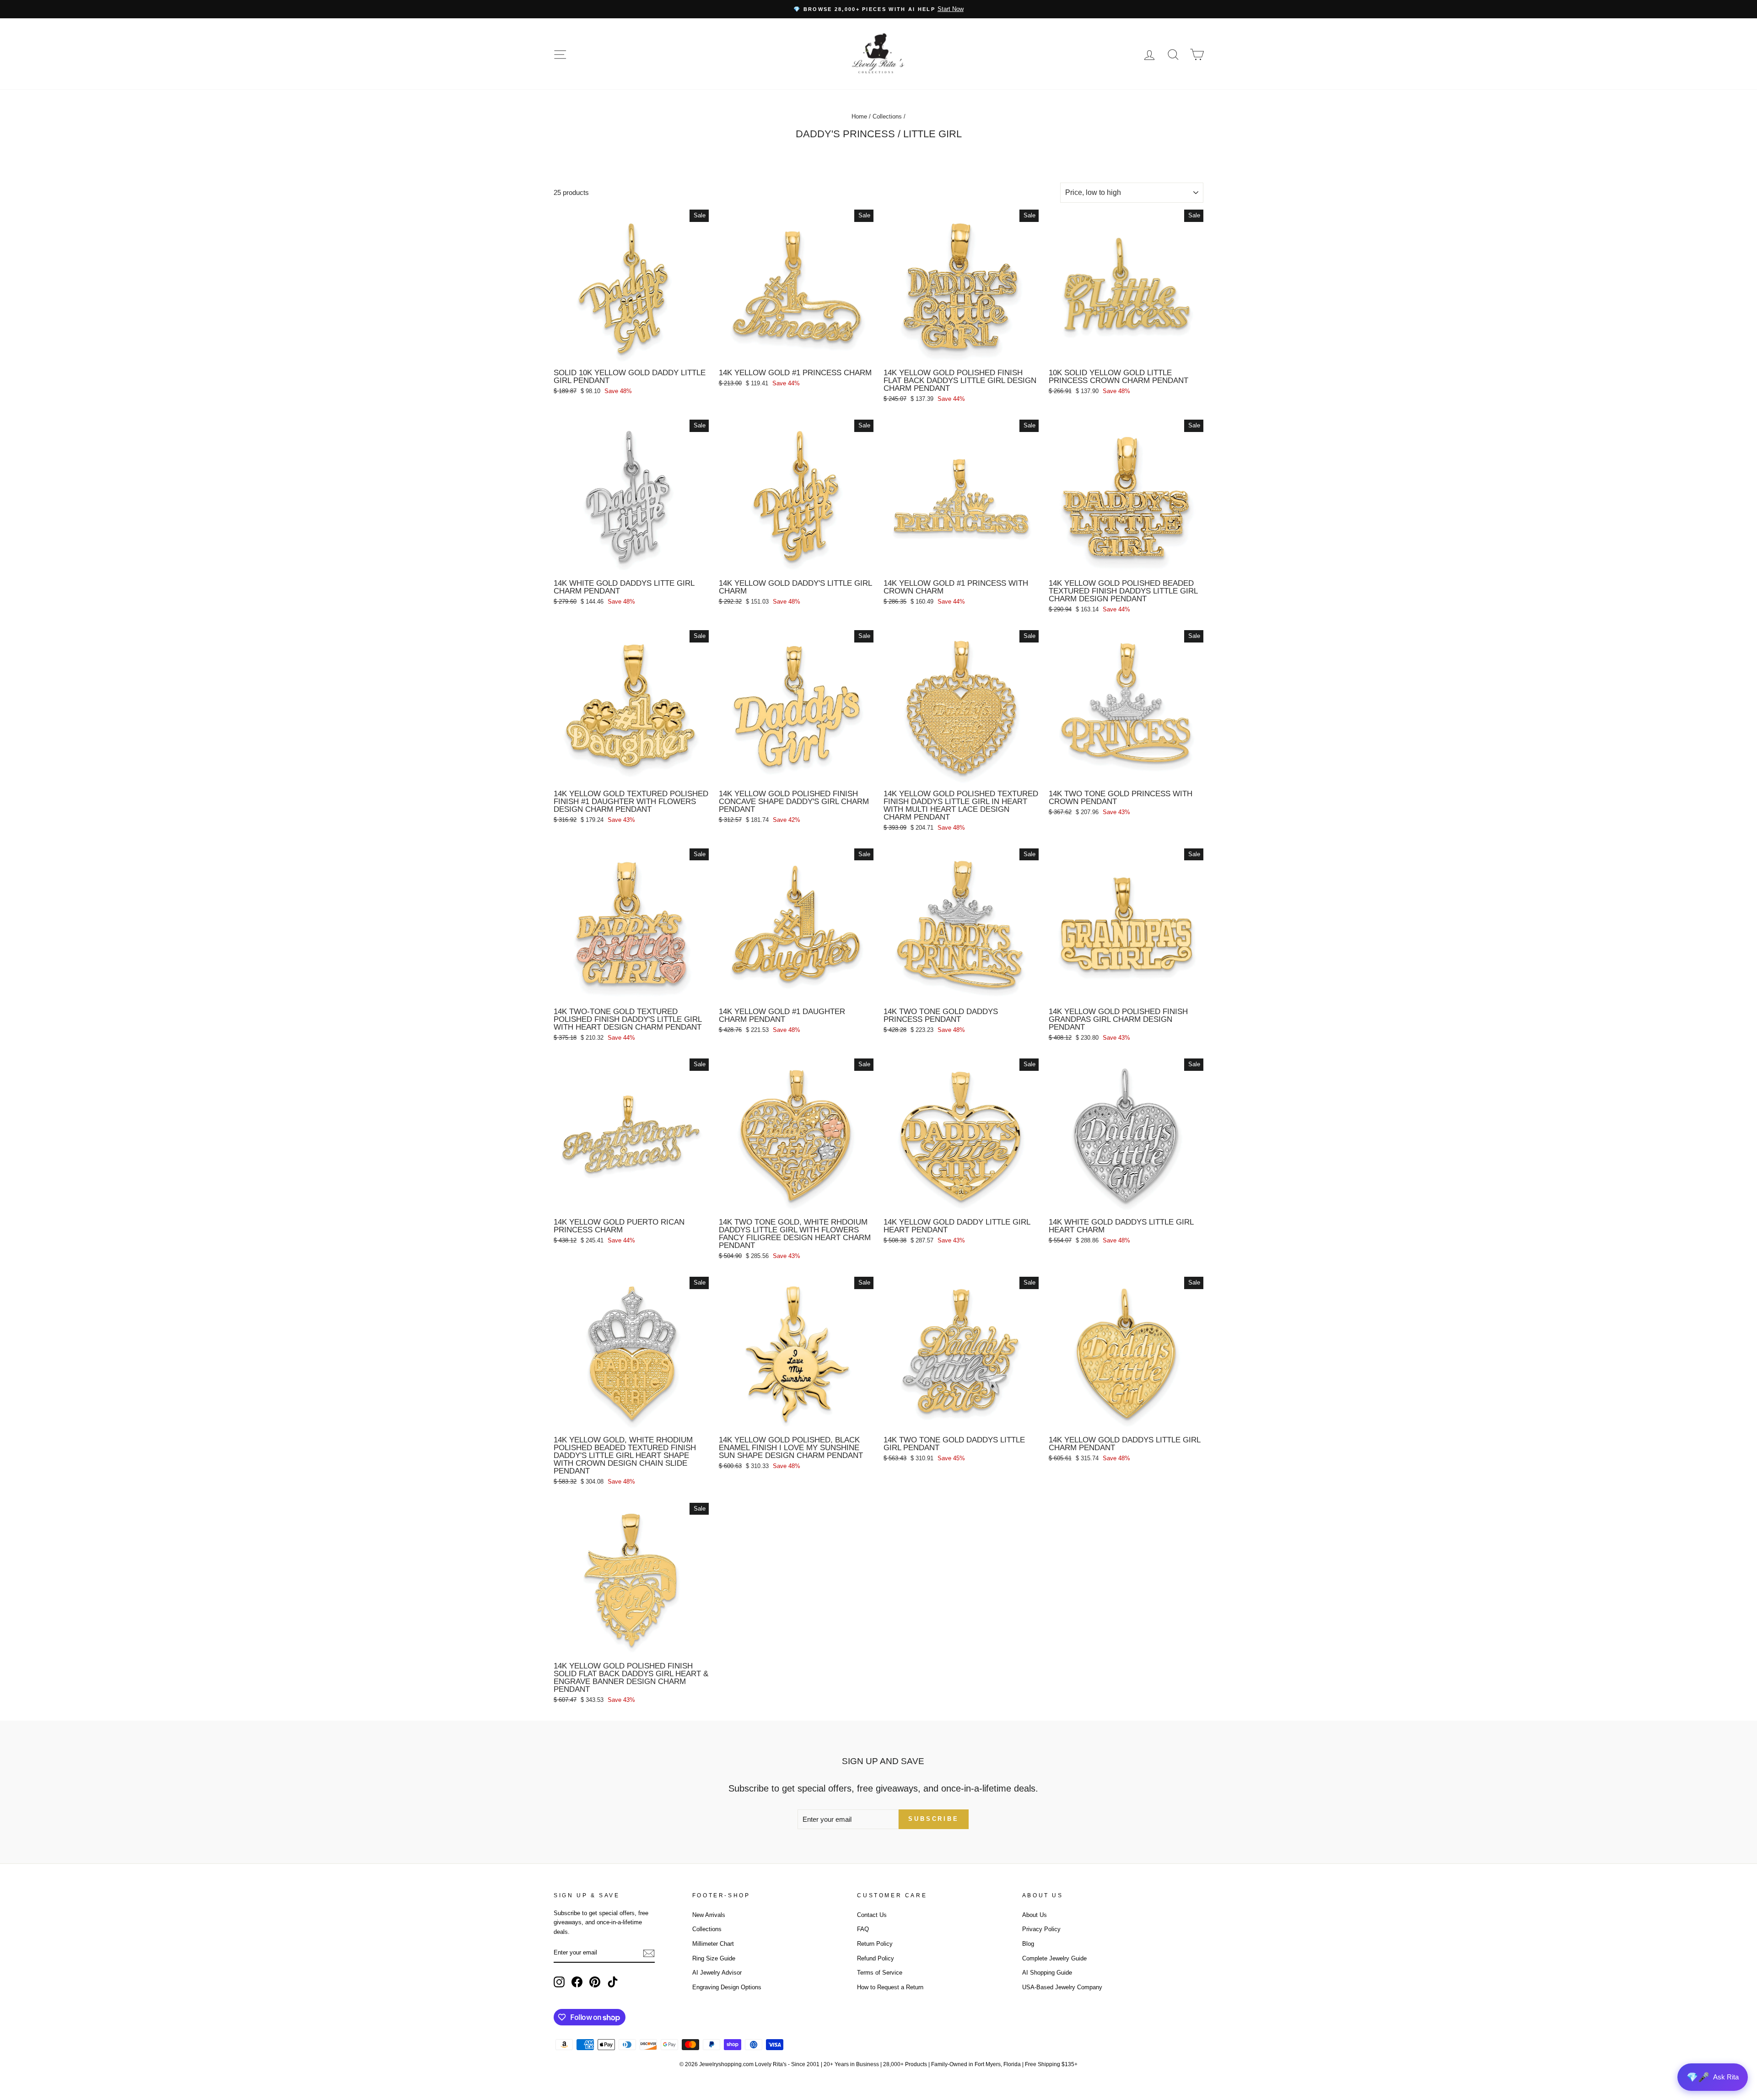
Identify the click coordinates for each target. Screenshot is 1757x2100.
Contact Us (872, 1915)
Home (859, 116)
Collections (887, 116)
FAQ (863, 1929)
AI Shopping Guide (1047, 1973)
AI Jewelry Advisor (717, 1973)
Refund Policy (876, 1958)
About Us (1035, 1915)
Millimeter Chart (713, 1944)
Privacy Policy (1041, 1929)
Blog (1028, 1944)
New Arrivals (709, 1915)
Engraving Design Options (727, 1987)
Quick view (631, 354)
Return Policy (875, 1944)
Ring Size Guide (714, 1958)
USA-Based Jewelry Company (1062, 1987)
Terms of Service (880, 1973)
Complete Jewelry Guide (1054, 1958)
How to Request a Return (890, 1987)
